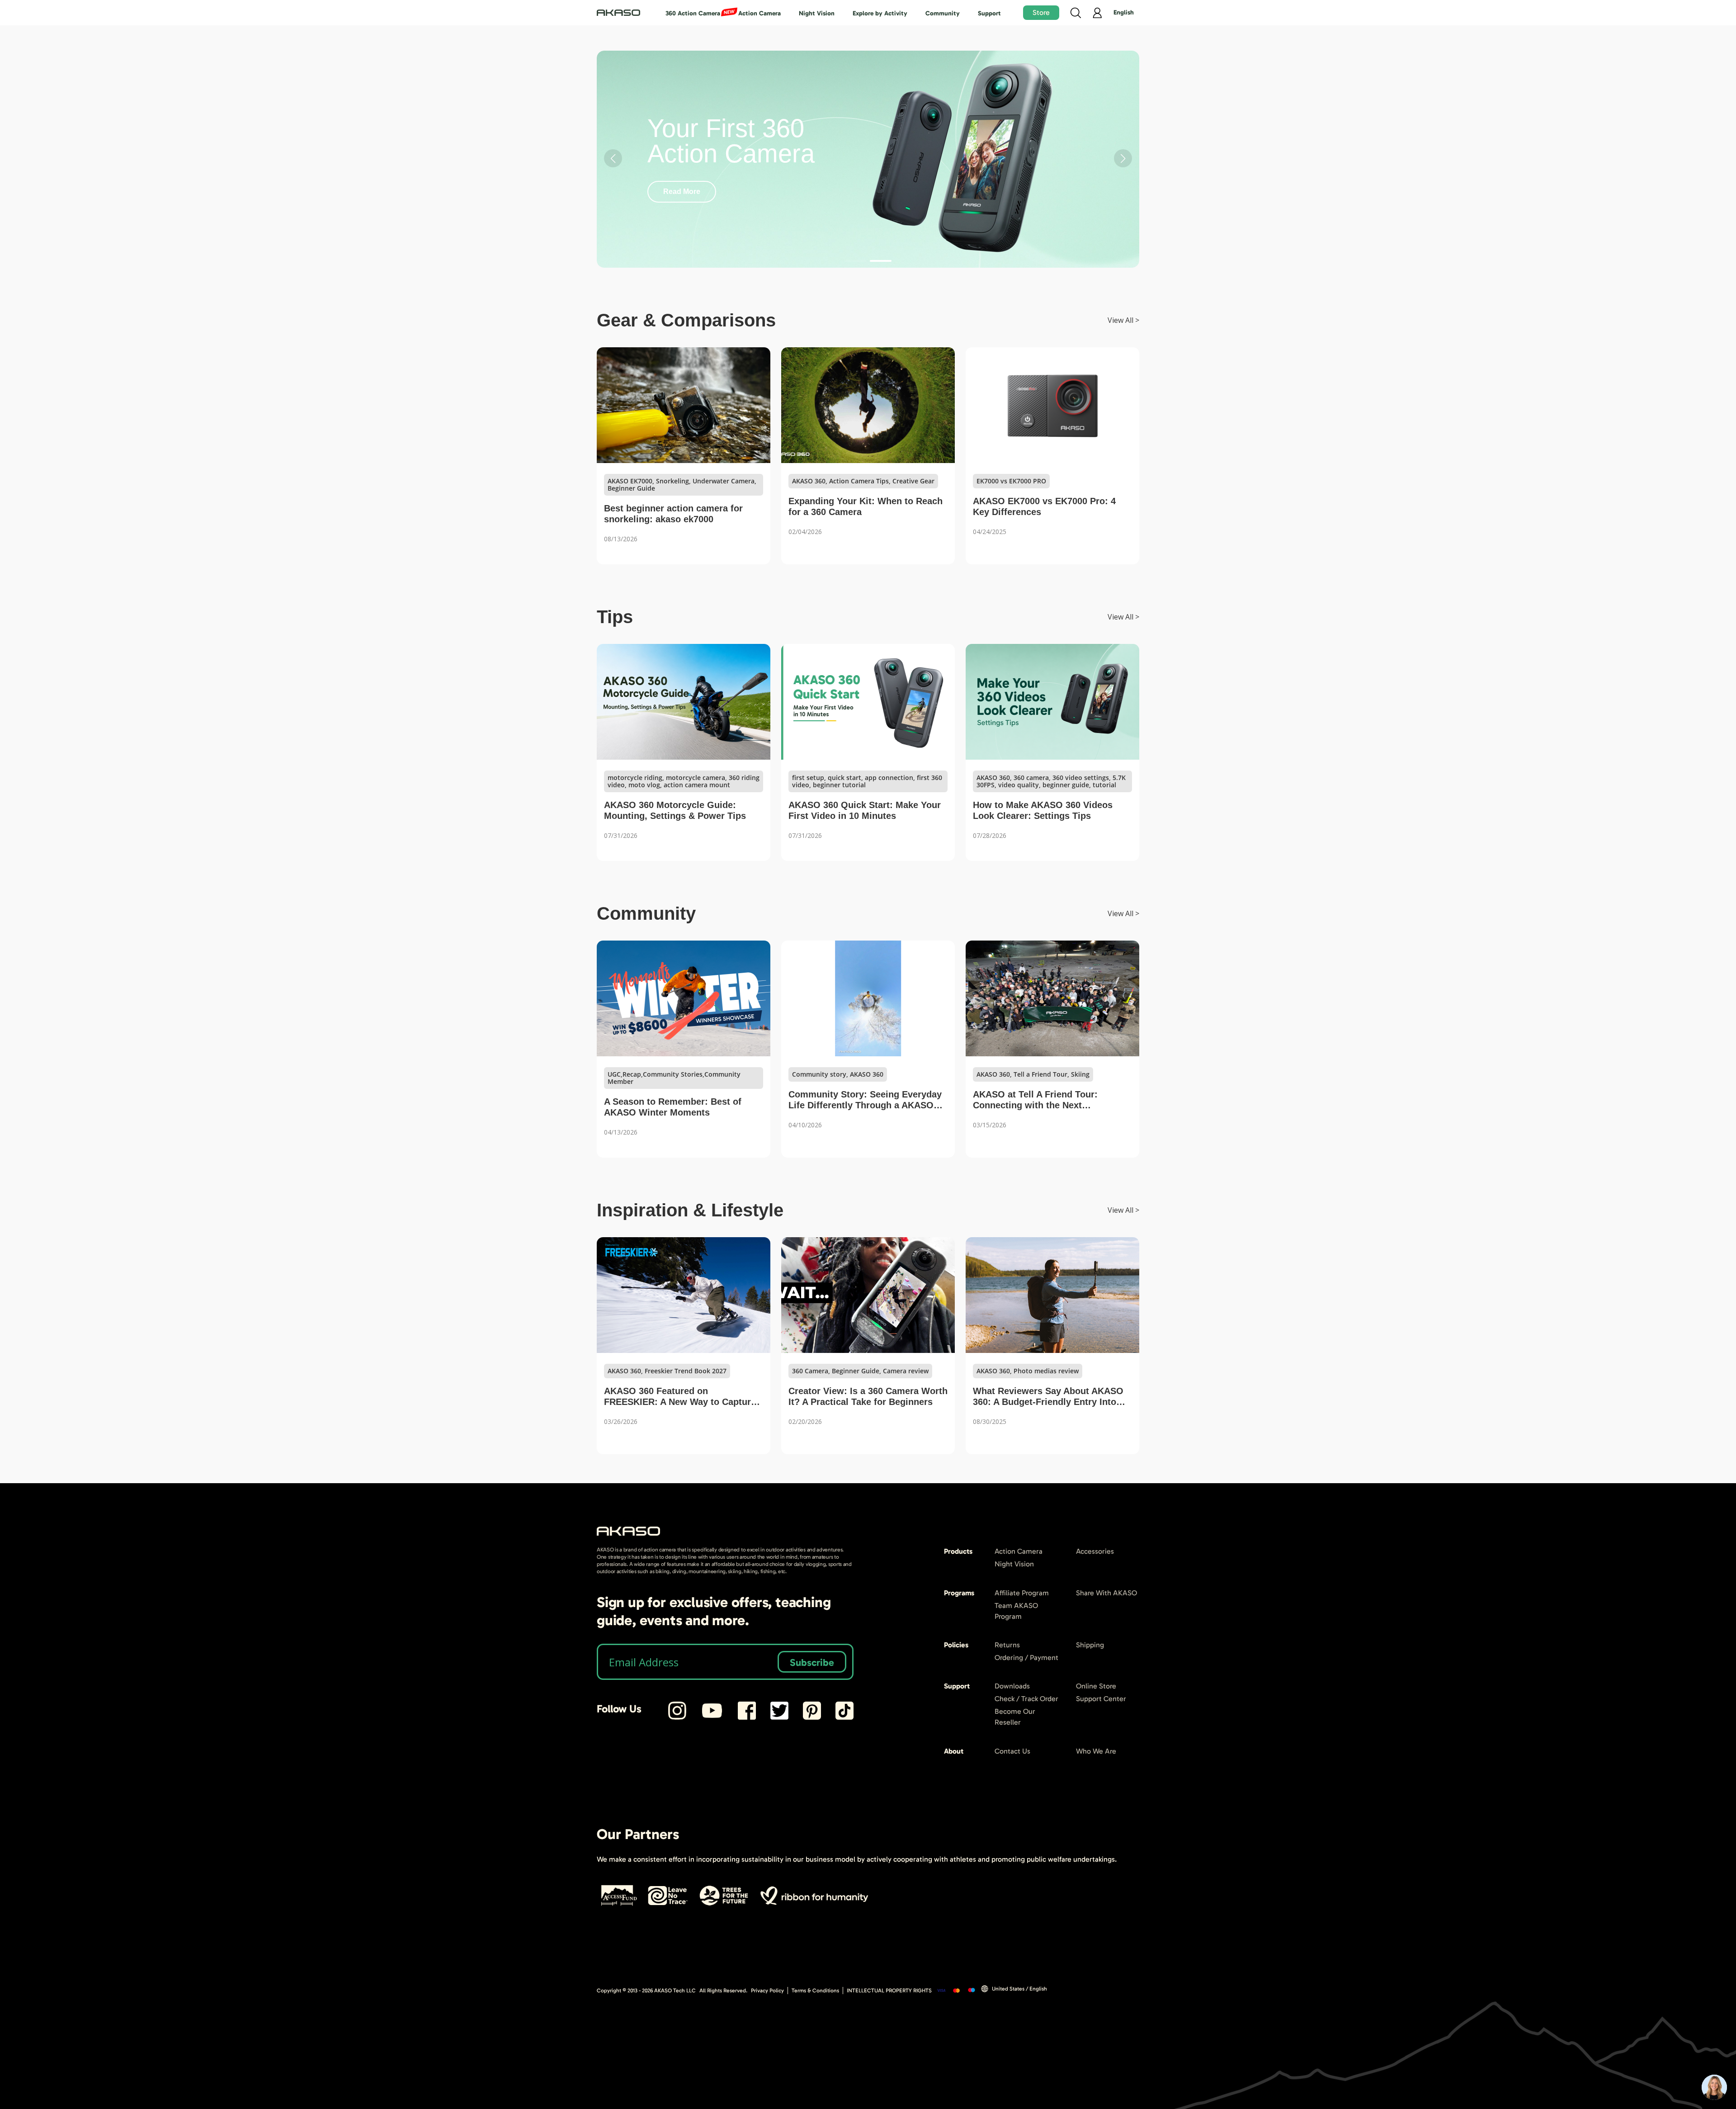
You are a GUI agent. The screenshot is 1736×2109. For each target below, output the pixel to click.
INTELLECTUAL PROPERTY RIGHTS (889, 1991)
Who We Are (1096, 1751)
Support (989, 13)
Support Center (1101, 1699)
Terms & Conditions (815, 1991)
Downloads (1012, 1686)
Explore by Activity (880, 13)
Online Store (1096, 1686)
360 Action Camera (693, 13)
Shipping (1090, 1645)
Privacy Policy (767, 1991)
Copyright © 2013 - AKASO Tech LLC (646, 1991)
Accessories (1095, 1551)
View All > (1123, 320)
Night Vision (817, 13)
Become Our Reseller (1015, 1717)
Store (1041, 12)
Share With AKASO (1106, 1593)
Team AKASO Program (1016, 1611)
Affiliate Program (1022, 1593)
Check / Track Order (1026, 1699)
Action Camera (759, 13)
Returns (1007, 1645)
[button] (855, 261)
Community (943, 13)
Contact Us (1012, 1751)
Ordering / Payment (1026, 1657)
